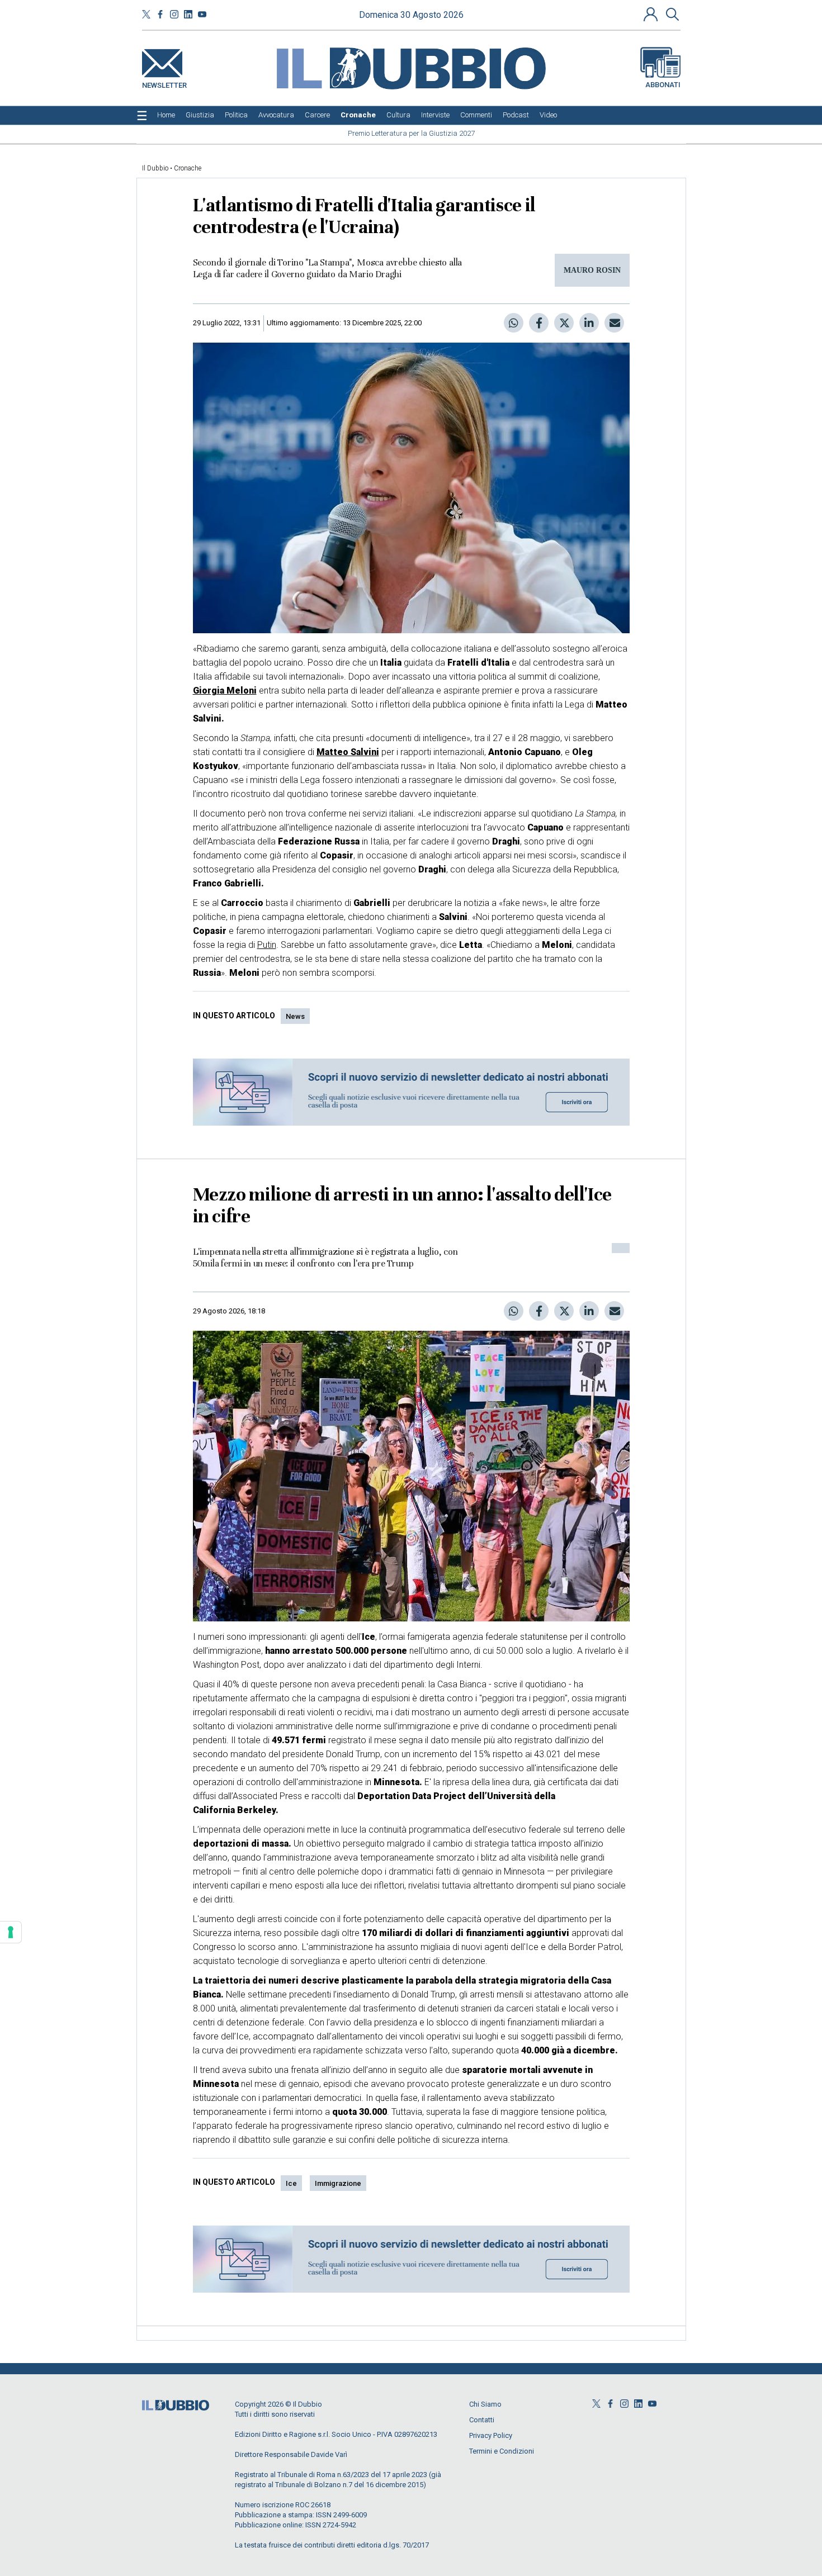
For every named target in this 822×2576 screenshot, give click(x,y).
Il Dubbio (155, 168)
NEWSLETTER (164, 83)
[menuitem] (166, 115)
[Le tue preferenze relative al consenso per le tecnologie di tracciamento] (11, 1932)
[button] (652, 14)
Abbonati (663, 85)
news (295, 1016)
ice (291, 2183)
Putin (267, 945)
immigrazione (338, 2183)
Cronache (188, 168)
